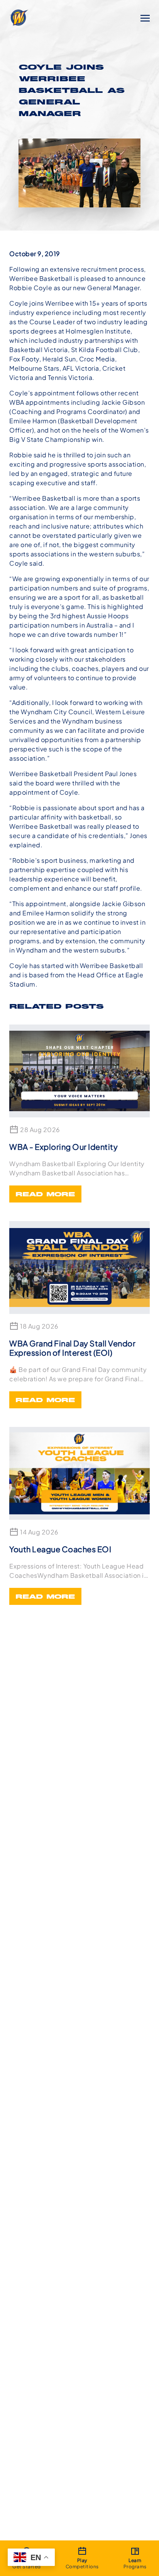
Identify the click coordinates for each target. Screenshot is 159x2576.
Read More (45, 1195)
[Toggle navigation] (145, 17)
